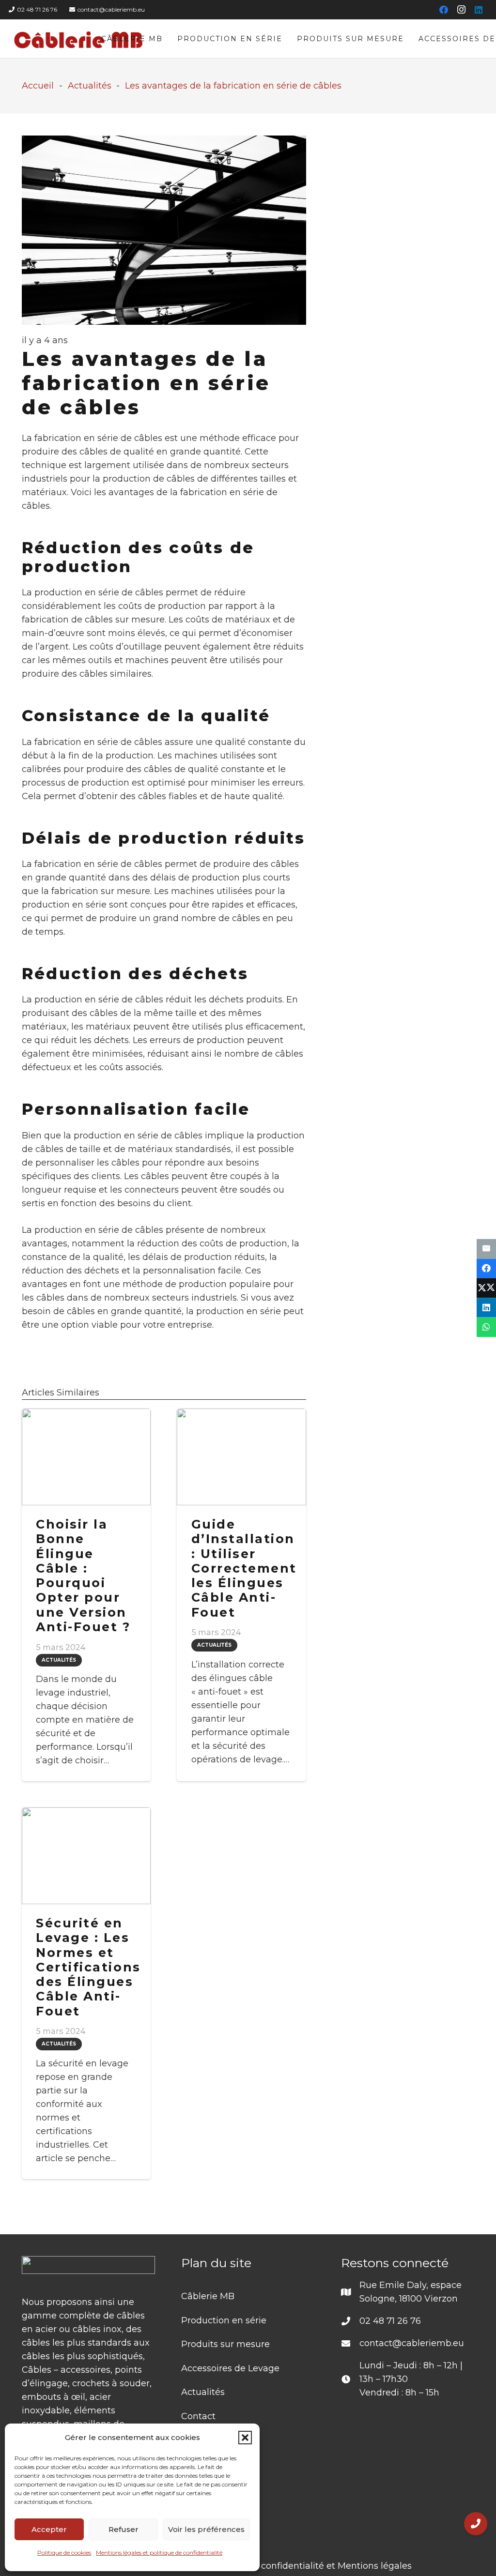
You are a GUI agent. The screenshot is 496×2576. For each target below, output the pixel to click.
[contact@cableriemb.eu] (350, 2343)
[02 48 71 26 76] (350, 2321)
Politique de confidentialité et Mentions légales (309, 2566)
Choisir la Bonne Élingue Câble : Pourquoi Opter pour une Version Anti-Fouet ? (83, 1576)
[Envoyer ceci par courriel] (486, 1249)
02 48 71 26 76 (390, 2321)
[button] (245, 2438)
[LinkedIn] (479, 10)
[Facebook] (444, 10)
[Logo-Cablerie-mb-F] (79, 39)
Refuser (124, 2529)
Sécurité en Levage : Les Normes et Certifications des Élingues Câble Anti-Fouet (88, 1967)
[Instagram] (461, 10)
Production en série (224, 2320)
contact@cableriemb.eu (412, 2343)
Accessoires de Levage (230, 2368)
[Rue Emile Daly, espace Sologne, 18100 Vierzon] (350, 2292)
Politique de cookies (64, 2553)
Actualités (203, 2392)
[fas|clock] (350, 2379)
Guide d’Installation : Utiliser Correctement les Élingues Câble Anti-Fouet (244, 1568)
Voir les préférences (206, 2529)
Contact (198, 2416)
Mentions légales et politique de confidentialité (159, 2553)
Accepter (49, 2529)
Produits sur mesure (225, 2344)
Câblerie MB (208, 2296)
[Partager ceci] (486, 1268)
